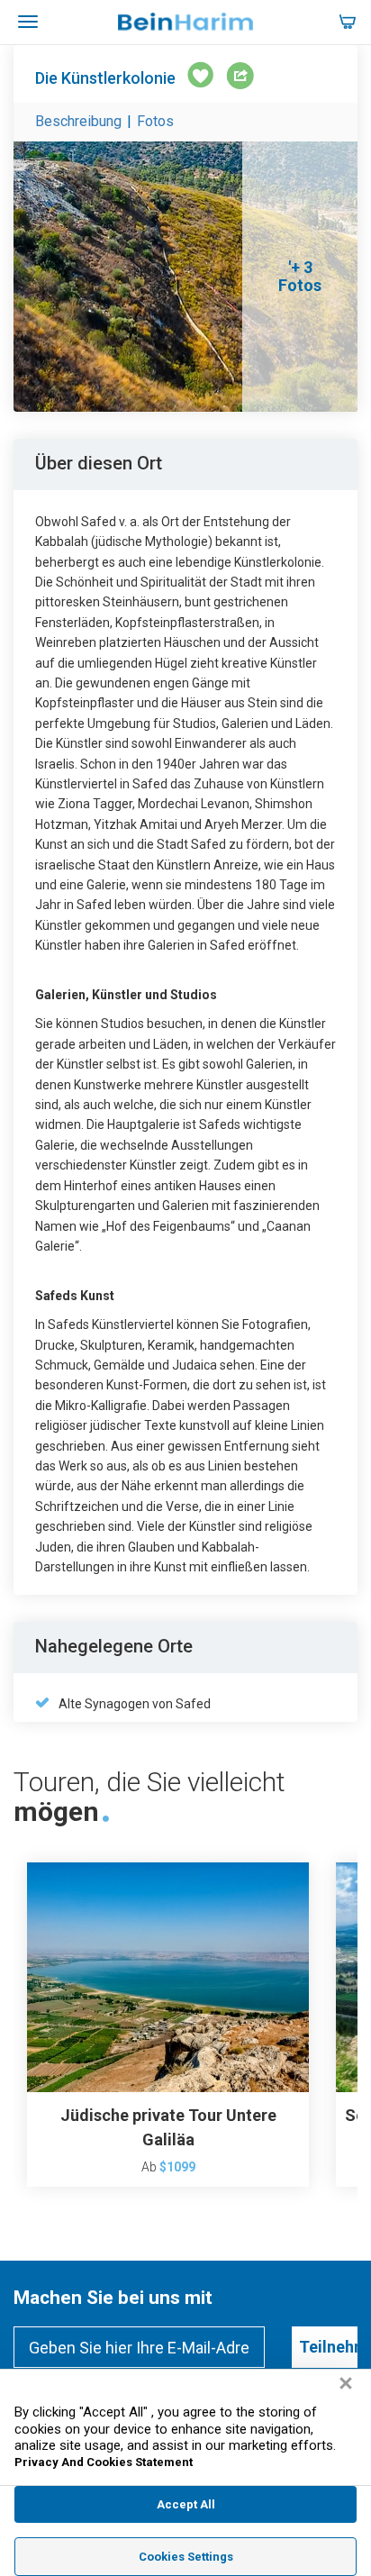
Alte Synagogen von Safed (135, 1704)
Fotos (155, 121)
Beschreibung (78, 121)
